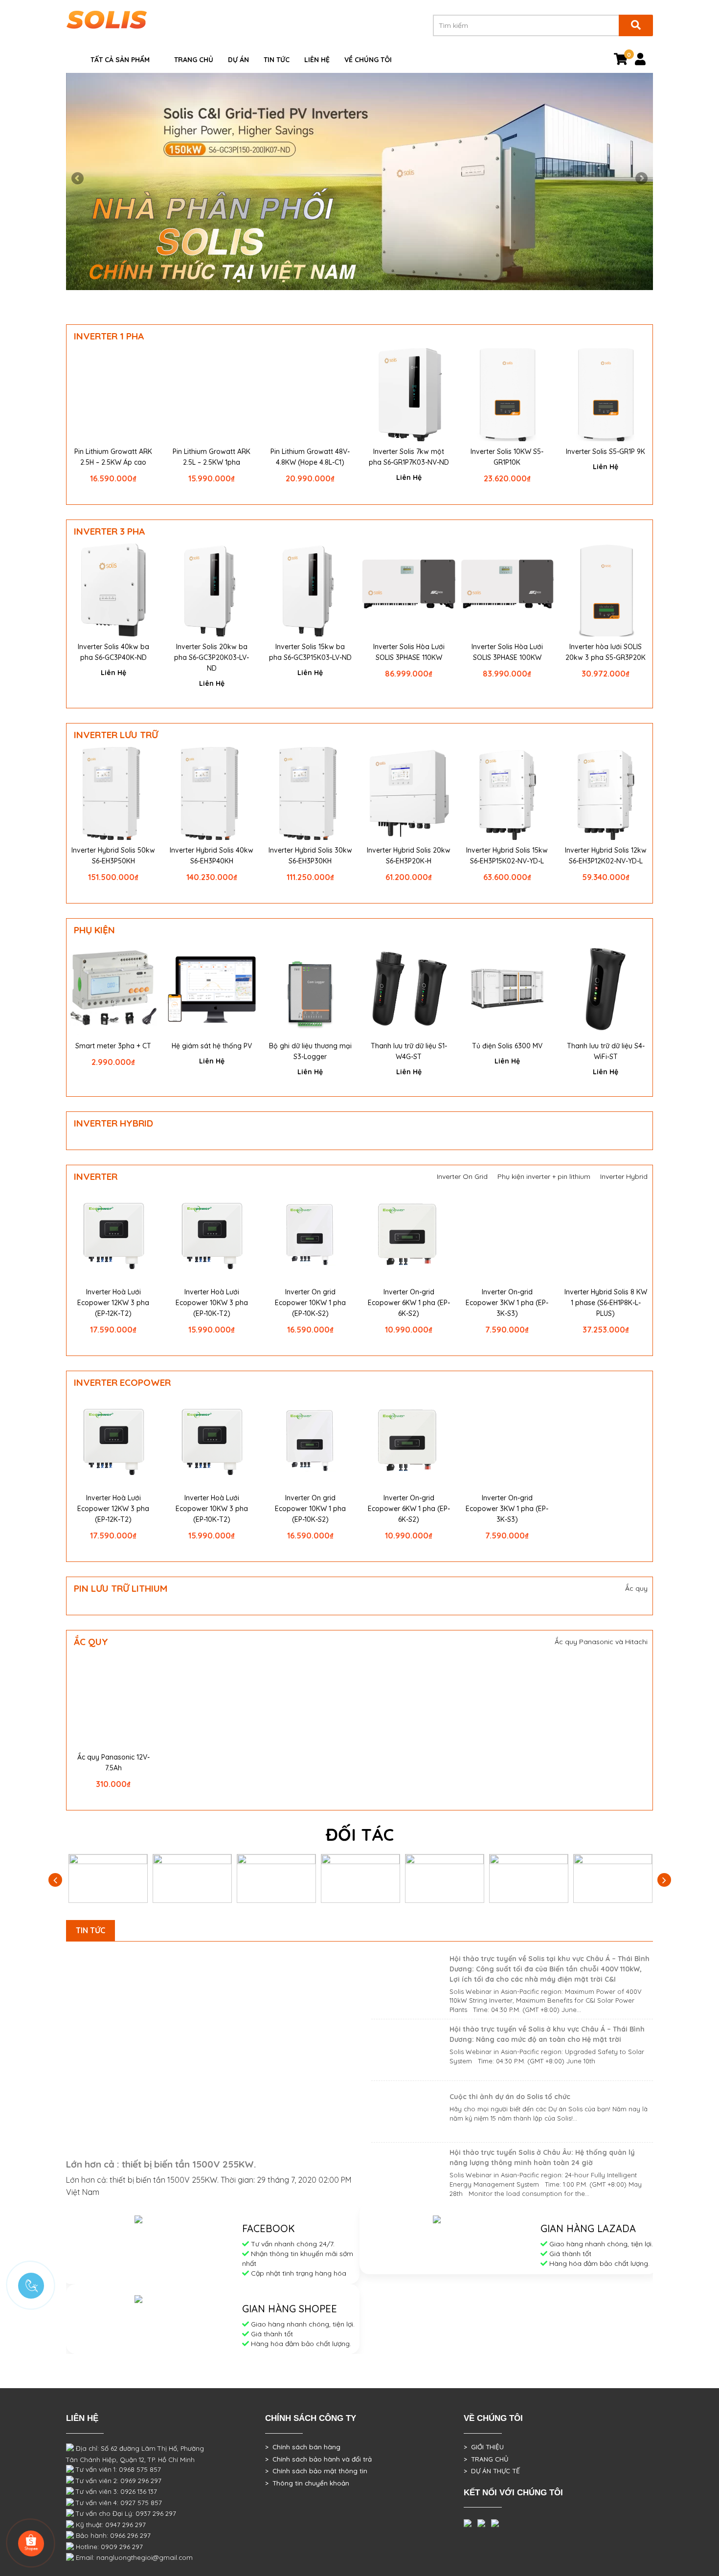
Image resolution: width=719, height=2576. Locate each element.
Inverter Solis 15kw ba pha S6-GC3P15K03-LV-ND (310, 652)
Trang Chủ (194, 60)
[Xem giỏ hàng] (621, 61)
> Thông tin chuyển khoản (307, 2483)
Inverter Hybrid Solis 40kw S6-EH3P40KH (212, 856)
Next (641, 179)
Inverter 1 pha (109, 336)
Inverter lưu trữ (116, 735)
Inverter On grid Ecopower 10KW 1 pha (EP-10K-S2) (310, 1303)
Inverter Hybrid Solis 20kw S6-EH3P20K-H (409, 856)
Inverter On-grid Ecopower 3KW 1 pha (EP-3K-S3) (507, 1303)
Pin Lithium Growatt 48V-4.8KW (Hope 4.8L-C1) (310, 457)
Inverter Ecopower (122, 1382)
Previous (78, 179)
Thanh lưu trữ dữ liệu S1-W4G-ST (409, 1051)
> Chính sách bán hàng (303, 2447)
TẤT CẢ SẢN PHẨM (120, 60)
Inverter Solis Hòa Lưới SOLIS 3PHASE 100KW (507, 652)
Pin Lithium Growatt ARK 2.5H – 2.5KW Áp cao (113, 457)
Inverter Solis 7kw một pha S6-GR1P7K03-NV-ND (409, 457)
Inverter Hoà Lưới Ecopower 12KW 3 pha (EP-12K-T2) (113, 1303)
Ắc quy (636, 1588)
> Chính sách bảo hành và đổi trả (318, 2459)
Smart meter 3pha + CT (113, 1046)
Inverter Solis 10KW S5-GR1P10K (507, 457)
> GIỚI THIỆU (484, 2447)
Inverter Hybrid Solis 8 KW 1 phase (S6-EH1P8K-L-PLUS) (606, 1303)
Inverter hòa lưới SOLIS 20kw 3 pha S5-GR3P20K (606, 652)
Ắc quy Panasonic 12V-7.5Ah (113, 1763)
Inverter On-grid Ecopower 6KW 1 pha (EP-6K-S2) (409, 1303)
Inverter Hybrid (113, 1123)
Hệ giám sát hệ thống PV (212, 1046)
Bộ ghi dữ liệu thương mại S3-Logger (310, 1051)
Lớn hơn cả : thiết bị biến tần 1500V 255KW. (161, 2164)
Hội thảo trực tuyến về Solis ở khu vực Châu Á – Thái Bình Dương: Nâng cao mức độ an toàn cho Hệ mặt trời (547, 2034)
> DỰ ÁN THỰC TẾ (492, 2471)
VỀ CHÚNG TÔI (368, 60)
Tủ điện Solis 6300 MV (507, 1046)
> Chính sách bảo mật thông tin (316, 2471)
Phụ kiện (94, 930)
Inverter (96, 1176)
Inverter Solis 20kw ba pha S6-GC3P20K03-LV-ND (212, 657)
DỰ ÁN (238, 60)
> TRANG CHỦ (486, 2459)
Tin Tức (277, 60)
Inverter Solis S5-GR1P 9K (606, 452)
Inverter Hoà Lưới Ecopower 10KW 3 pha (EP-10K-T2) (212, 1303)
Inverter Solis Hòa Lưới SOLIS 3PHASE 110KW (409, 652)
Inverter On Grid (462, 1176)
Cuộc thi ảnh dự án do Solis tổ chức (510, 2097)
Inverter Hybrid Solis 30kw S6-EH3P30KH (310, 856)
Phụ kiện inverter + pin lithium (544, 1176)
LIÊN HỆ (317, 60)
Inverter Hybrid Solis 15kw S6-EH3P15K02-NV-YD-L (507, 856)
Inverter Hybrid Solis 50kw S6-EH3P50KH (113, 856)
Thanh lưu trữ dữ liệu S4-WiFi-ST (606, 1051)
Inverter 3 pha (109, 531)
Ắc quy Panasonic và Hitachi (601, 1642)
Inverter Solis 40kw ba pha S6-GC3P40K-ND (113, 652)
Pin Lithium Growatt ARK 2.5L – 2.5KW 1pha (212, 457)
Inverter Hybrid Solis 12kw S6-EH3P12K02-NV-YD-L (606, 856)
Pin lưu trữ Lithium (121, 1588)
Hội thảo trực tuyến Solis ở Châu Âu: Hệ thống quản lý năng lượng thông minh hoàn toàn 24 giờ (542, 2158)
